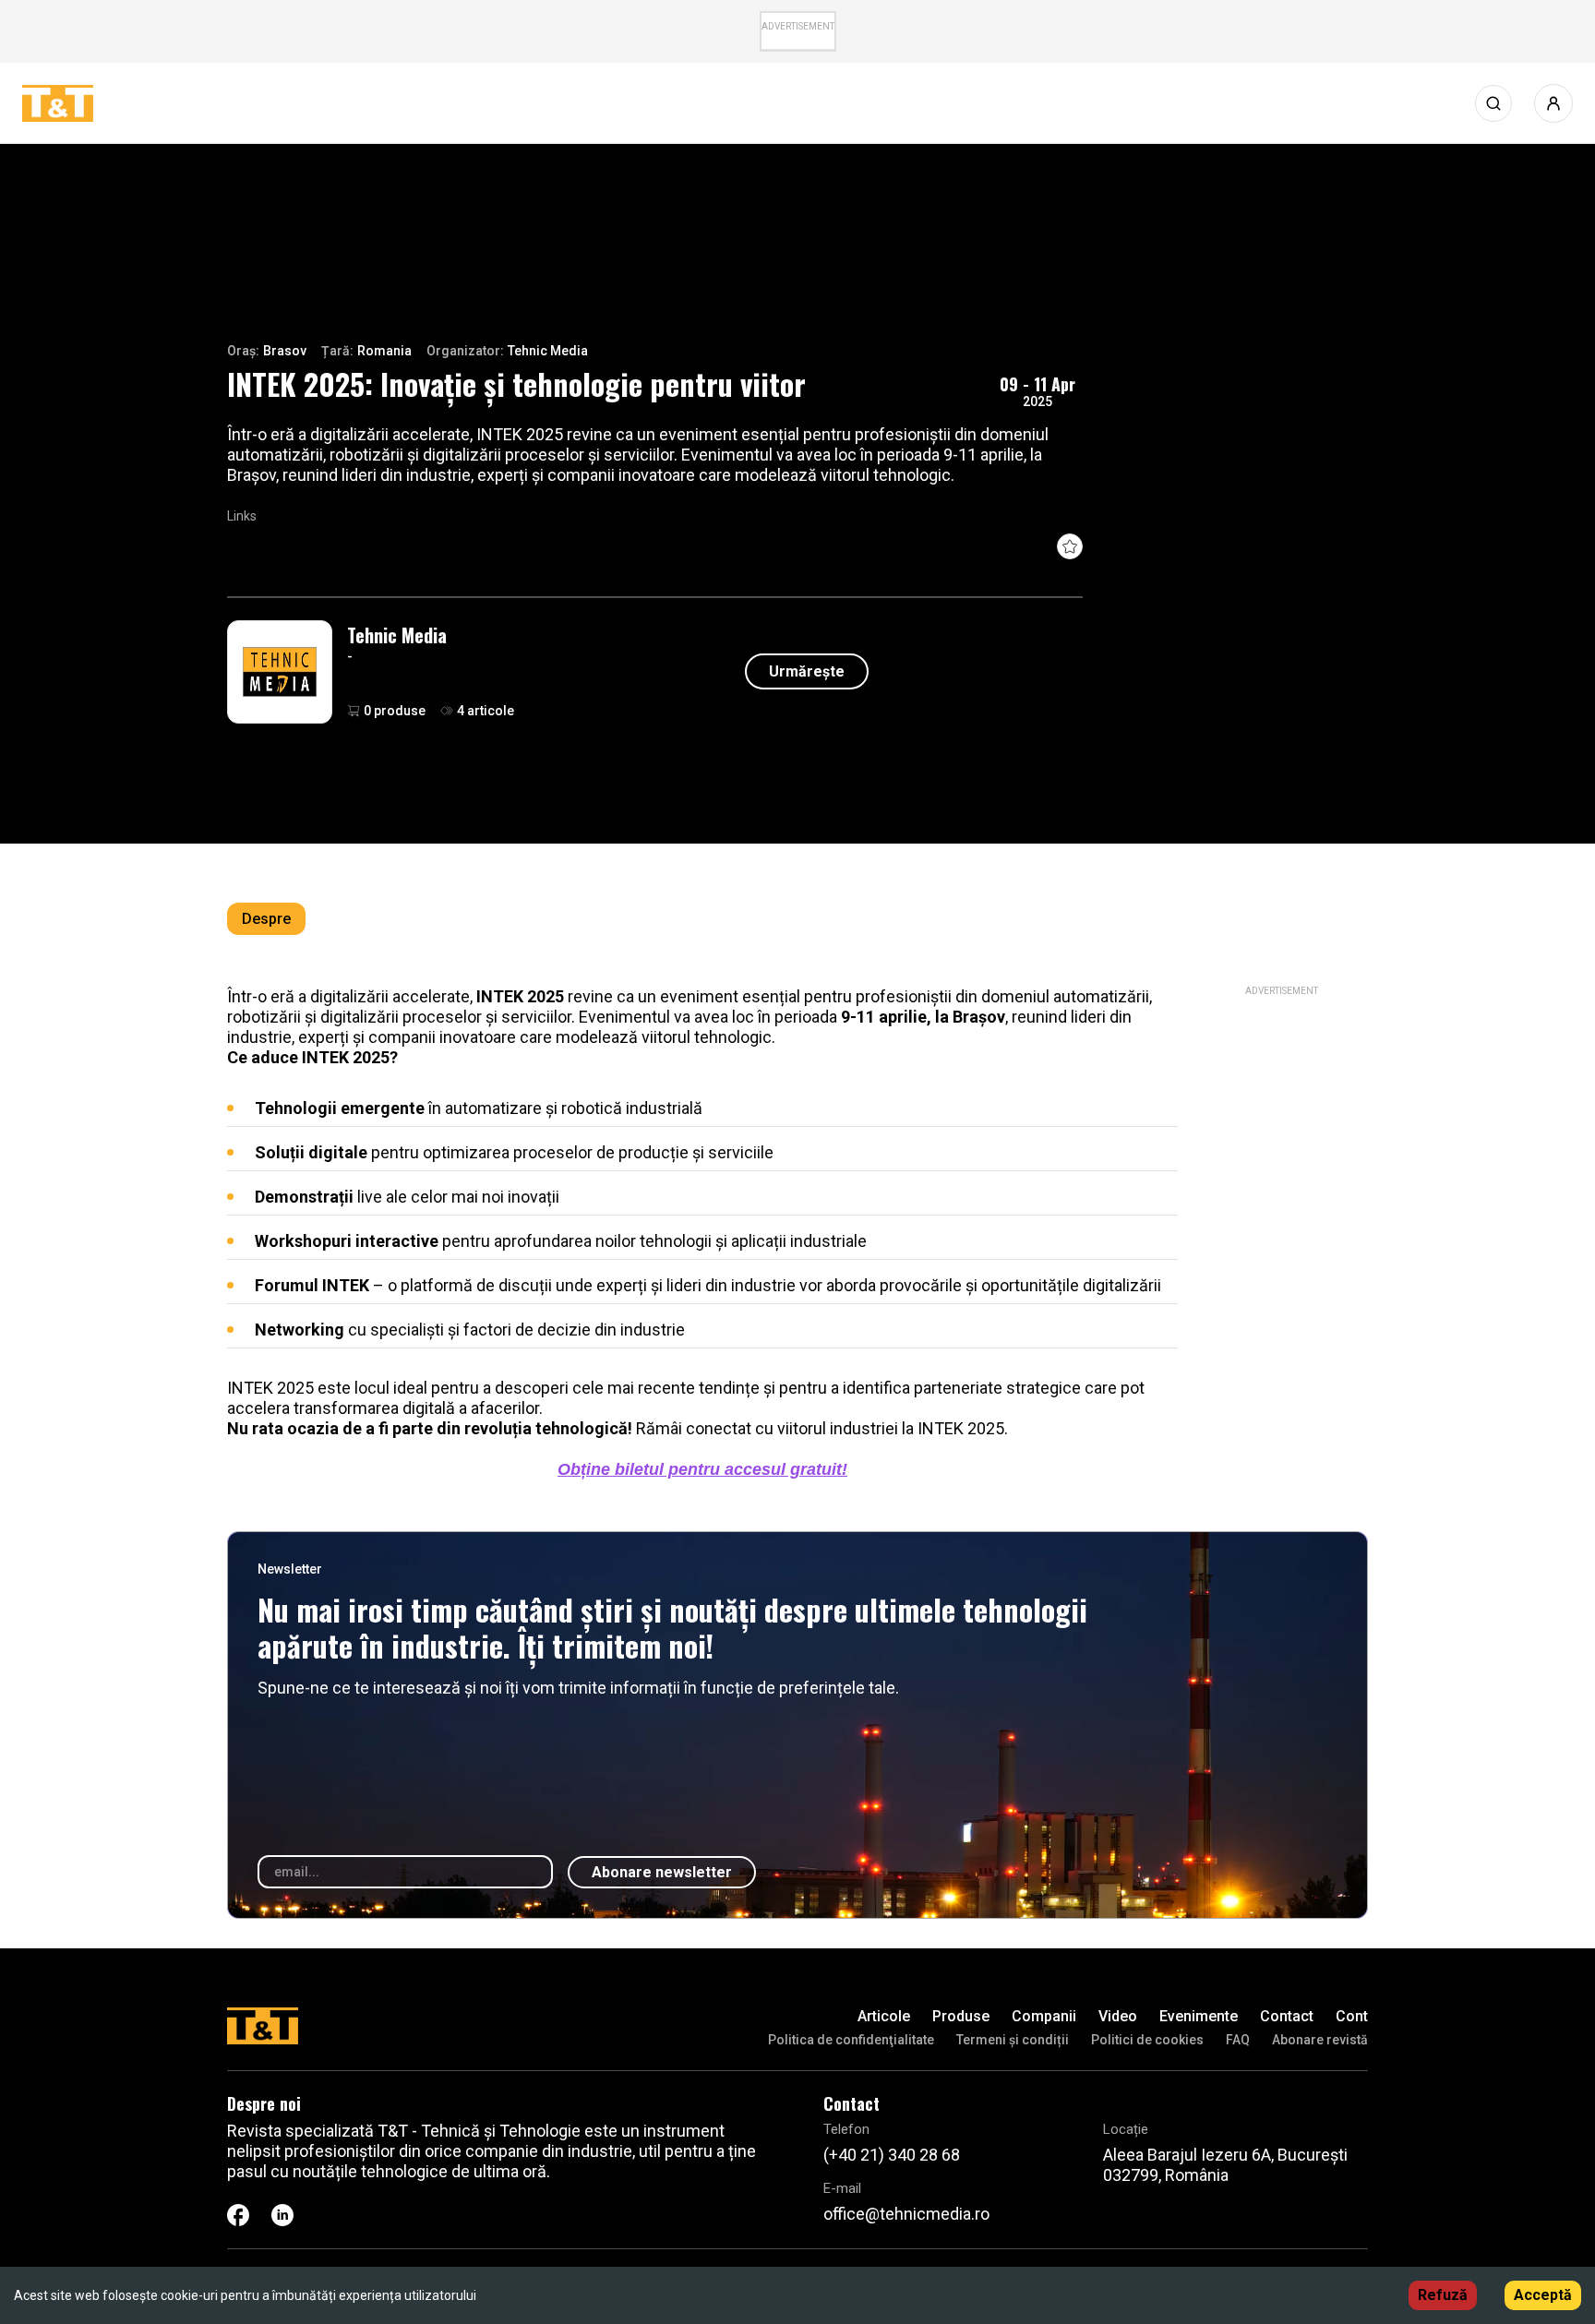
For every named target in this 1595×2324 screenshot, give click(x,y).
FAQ (1238, 2040)
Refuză (1443, 2295)
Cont (1352, 2016)
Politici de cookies (1147, 2040)
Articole (884, 2016)
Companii (1044, 2016)
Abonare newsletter (662, 1872)
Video (1118, 2016)
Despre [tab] (266, 919)
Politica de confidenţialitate (851, 2040)
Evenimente (1199, 2016)
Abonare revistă (1320, 2040)
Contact (1287, 2016)
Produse (961, 2016)
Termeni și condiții (1013, 2040)
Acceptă (1543, 2295)
